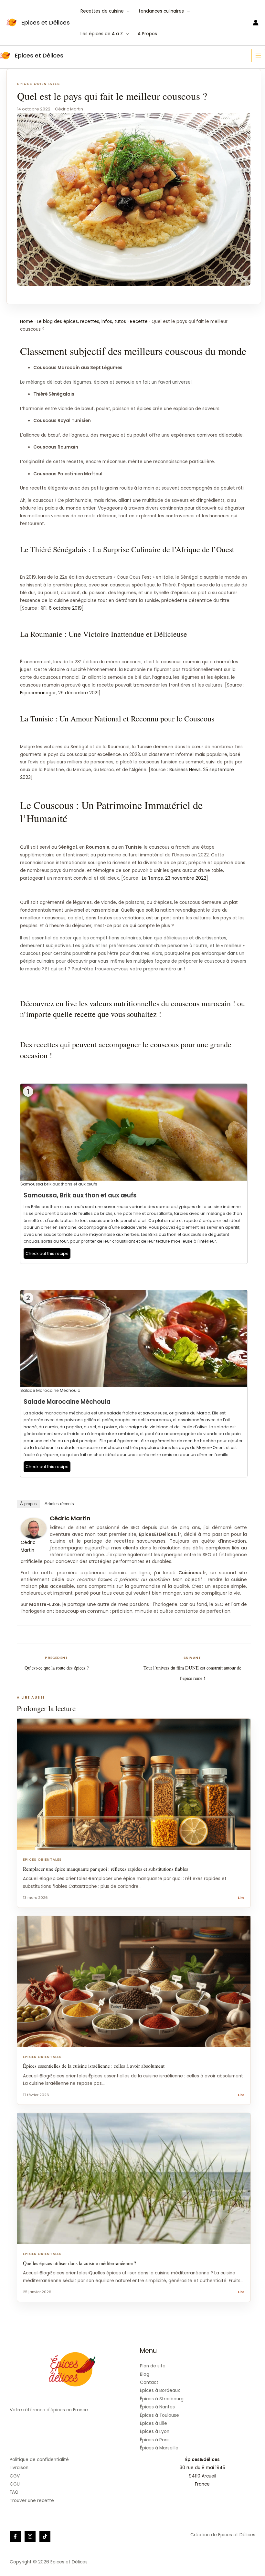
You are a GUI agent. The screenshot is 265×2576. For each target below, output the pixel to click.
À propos (28, 1504)
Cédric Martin (70, 1518)
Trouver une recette (32, 2501)
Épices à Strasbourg (162, 2399)
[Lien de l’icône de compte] (256, 23)
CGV (15, 2476)
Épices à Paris (155, 2440)
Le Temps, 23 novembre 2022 (174, 878)
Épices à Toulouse (159, 2415)
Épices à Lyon (155, 2431)
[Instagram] (30, 2536)
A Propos (147, 34)
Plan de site (153, 2366)
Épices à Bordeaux (160, 2390)
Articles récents (59, 1504)
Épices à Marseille (159, 2448)
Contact (149, 2382)
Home (26, 321)
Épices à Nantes (157, 2407)
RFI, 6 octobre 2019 (61, 608)
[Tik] (45, 2536)
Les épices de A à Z (102, 34)
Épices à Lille (154, 2423)
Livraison (19, 2468)
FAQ (14, 2492)
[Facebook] (15, 2536)
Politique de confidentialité (39, 2460)
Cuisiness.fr (192, 1573)
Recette (139, 321)
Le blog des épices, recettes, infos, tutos (81, 321)
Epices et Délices (46, 22)
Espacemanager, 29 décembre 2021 (59, 693)
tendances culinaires (161, 11)
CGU (15, 2484)
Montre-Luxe (44, 1604)
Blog (145, 2374)
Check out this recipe (47, 1253)
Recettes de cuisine (102, 11)
